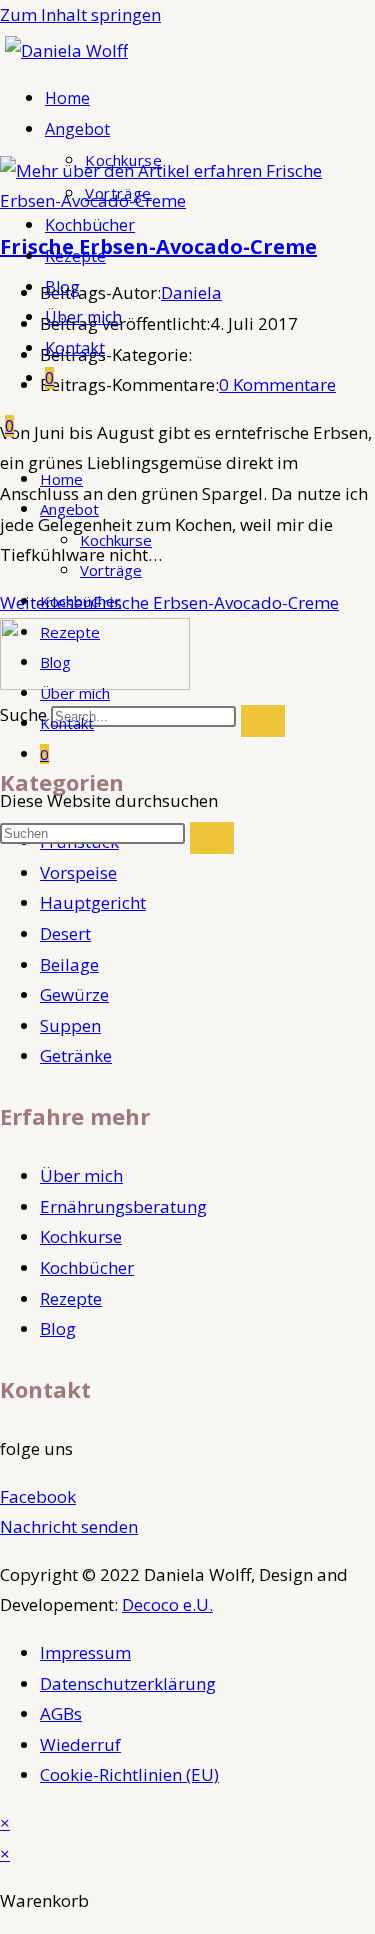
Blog (55, 662)
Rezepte (70, 632)
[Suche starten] (212, 838)
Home (61, 479)
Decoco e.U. (167, 1604)
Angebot (69, 509)
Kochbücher (80, 601)
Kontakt (67, 723)
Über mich (75, 693)
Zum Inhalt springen (80, 14)
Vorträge (111, 570)
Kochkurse (116, 540)
